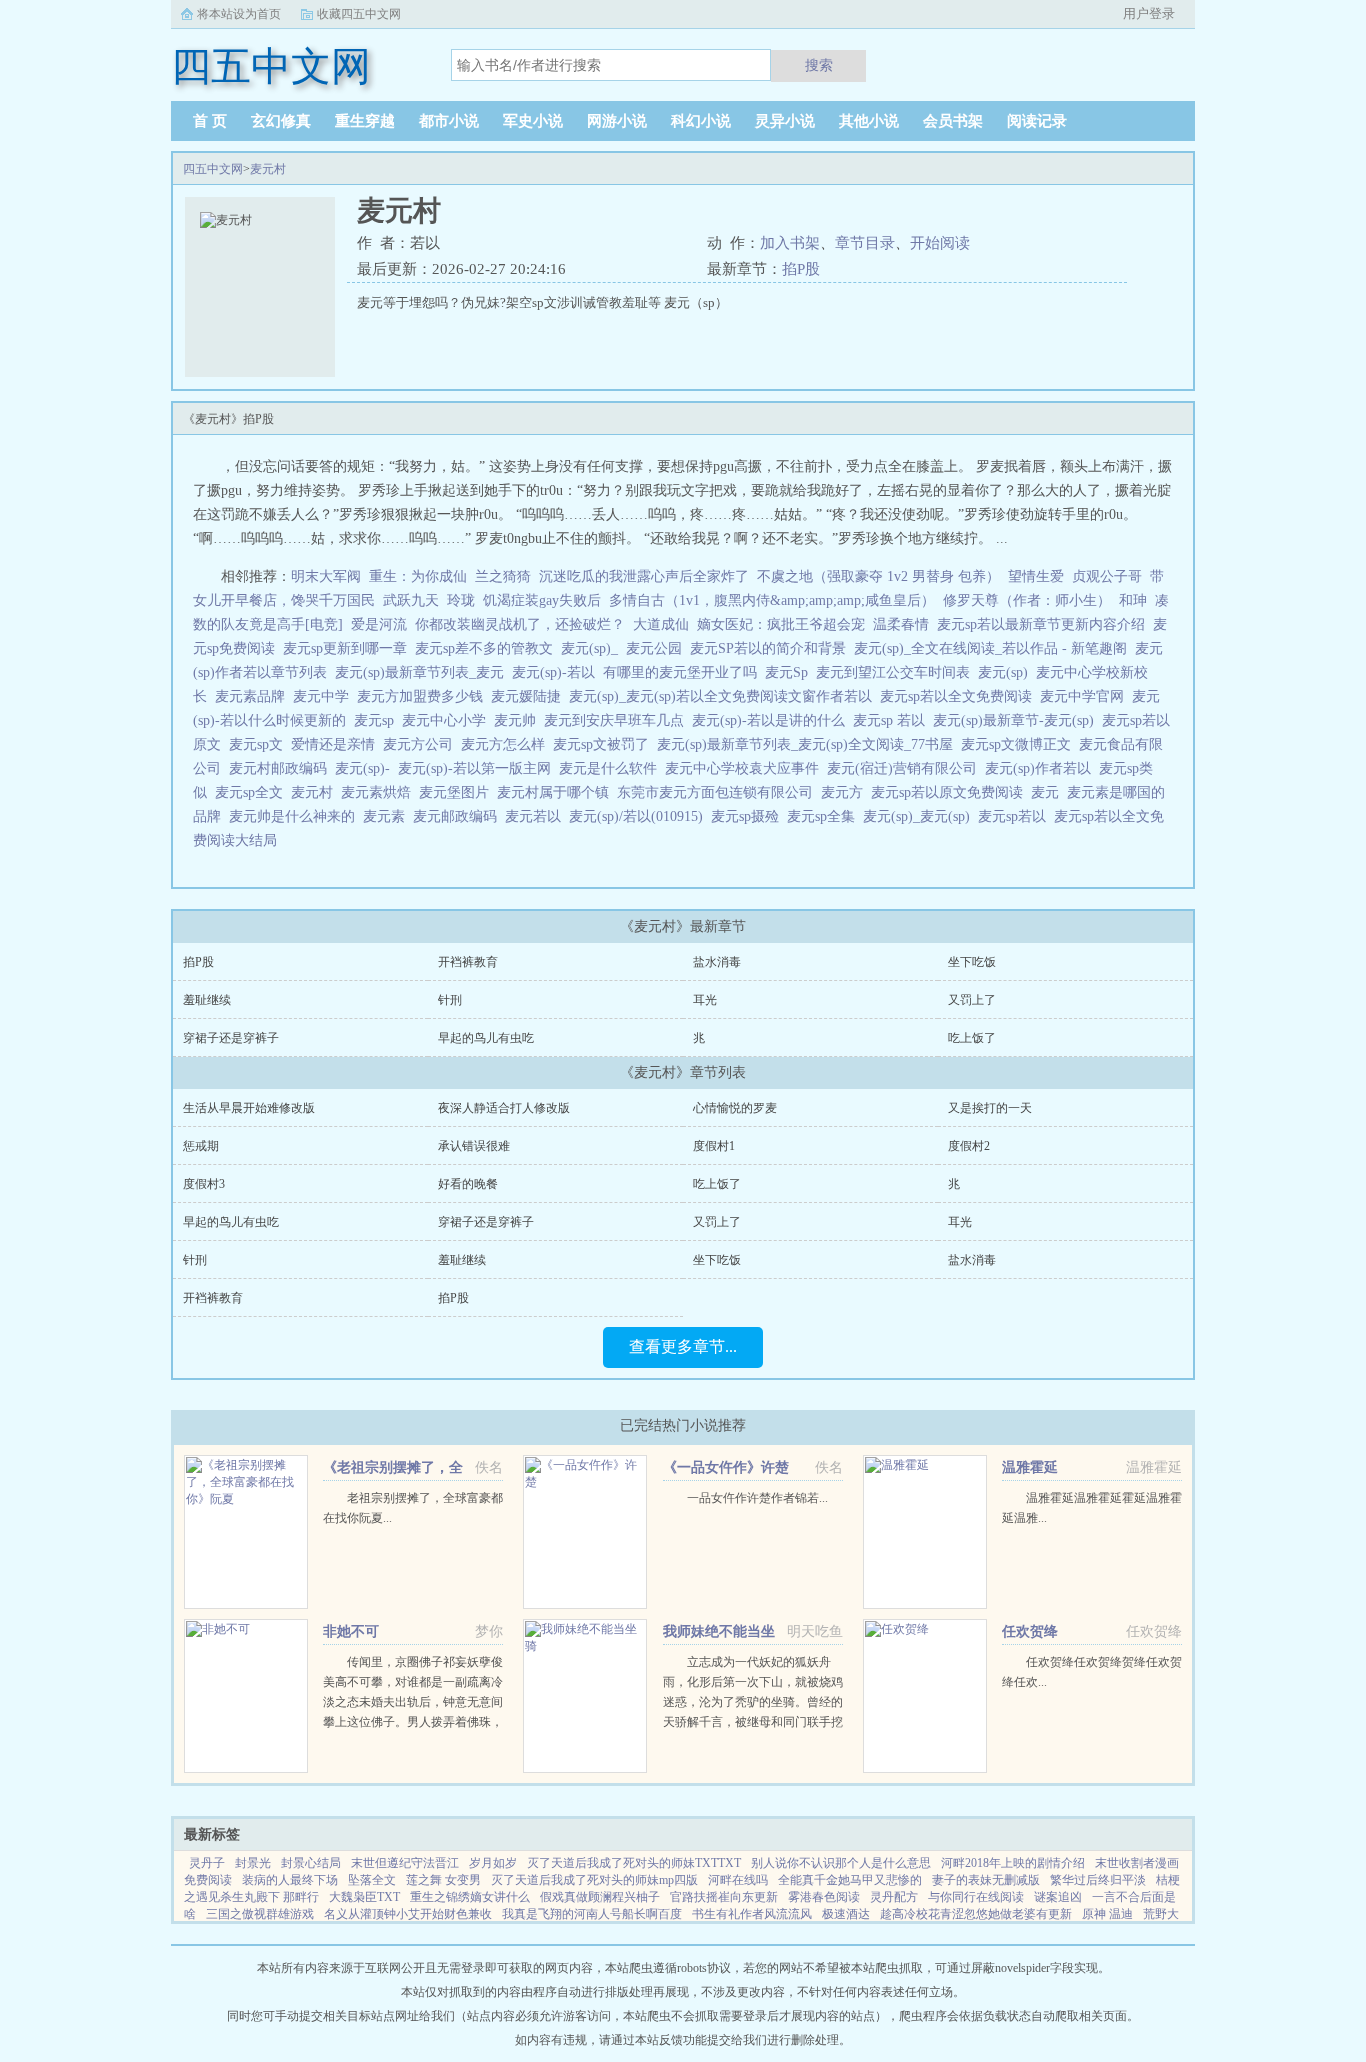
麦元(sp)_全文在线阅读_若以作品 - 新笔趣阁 (994, 648)
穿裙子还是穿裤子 (231, 1038)
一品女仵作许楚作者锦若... (757, 1498)
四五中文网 (213, 169)
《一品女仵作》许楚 (726, 1467)
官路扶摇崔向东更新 (724, 1897)
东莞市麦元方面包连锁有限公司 (719, 792)
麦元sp (378, 720)
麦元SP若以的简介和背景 (772, 648)
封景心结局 (311, 1863)
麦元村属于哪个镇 (557, 792)
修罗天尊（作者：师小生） (1027, 600)
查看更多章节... (683, 1346)
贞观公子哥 (1107, 576)
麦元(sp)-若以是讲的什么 (772, 720)
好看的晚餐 (468, 1184)
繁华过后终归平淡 (1098, 1880)
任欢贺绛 (1030, 1631)
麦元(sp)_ (593, 648)
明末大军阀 (326, 576)
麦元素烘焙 (380, 792)
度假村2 (969, 1146)
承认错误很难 (474, 1146)
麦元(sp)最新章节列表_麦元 (423, 672)
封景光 (253, 1863)
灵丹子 (207, 1863)
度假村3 (204, 1184)
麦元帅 (519, 720)
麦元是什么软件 (612, 768)
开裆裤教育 (468, 962)
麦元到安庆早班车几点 (618, 720)
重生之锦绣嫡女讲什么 (470, 1897)
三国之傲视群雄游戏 (260, 1914)
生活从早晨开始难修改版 (249, 1108)
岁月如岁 (493, 1863)
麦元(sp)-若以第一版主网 (478, 768)
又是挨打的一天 (990, 1108)
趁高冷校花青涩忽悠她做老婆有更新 (976, 1914)
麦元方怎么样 (507, 744)
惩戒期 (201, 1146)
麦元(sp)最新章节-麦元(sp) (1017, 720)
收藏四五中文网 (359, 14)
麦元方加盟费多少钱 (424, 696)
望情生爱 (1036, 576)
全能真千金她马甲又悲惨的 (850, 1880)
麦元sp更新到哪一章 (349, 648)
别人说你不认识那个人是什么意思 (841, 1863)
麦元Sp (790, 672)
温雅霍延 (1030, 1467)
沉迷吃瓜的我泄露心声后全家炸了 (644, 576)
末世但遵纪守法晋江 (405, 1863)
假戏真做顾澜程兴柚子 (600, 1897)
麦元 (1049, 792)
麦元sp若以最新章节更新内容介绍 (1045, 624)
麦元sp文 (260, 744)
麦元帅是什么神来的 (296, 816)
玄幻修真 (281, 121)
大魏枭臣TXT (364, 1897)
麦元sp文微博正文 (1020, 744)
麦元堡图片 (458, 792)
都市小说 (449, 121)
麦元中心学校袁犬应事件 (746, 768)
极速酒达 (846, 1914)
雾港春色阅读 (824, 1897)
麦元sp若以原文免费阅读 (951, 792)
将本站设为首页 (239, 14)
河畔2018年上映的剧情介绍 (1013, 1863)
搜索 (819, 65)
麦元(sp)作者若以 (1042, 768)
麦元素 (388, 816)
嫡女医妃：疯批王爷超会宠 (781, 624)
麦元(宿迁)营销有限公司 (906, 768)
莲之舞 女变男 (443, 1880)
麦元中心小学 (448, 720)
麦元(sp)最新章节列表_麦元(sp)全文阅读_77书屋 (809, 744)
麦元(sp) (1007, 672)
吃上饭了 (972, 1038)
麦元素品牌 (254, 696)
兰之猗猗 (503, 576)
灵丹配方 (894, 1897)
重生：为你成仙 (418, 576)
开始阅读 (940, 243)
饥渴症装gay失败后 (542, 600)
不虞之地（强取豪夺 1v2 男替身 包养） (878, 576)
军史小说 (533, 121)
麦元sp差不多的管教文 (488, 648)
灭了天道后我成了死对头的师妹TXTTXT (634, 1863)
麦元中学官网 (1086, 696)
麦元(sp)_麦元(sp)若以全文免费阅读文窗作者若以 (724, 696)
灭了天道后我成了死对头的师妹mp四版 (594, 1880)
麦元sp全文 (253, 792)
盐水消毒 (717, 962)
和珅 (1133, 600)
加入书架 (790, 243)
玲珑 (461, 600)
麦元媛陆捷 (530, 696)
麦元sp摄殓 (749, 816)
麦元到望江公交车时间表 (897, 672)
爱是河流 (379, 624)
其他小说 (869, 121)
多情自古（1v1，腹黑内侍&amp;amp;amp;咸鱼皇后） (772, 600)
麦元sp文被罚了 (605, 744)
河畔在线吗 (738, 1880)
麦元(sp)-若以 (557, 672)
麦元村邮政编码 (282, 768)
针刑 (450, 1000)
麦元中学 (325, 696)
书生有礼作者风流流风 (752, 1914)
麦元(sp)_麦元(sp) (920, 816)
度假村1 (714, 1146)
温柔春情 (901, 624)
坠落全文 (372, 1880)
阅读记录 (1037, 121)
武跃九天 (411, 600)
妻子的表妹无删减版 (986, 1880)
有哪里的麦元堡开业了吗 (684, 672)
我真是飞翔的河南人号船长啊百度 (592, 1914)
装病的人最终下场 (290, 1880)
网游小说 (617, 121)
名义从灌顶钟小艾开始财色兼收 (408, 1914)
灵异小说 (785, 121)
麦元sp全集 (825, 816)
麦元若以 (537, 816)
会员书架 (953, 121)
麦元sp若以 (1016, 816)
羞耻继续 (207, 1000)
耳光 (705, 1000)
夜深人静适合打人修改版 (504, 1108)
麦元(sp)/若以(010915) (640, 816)
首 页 (210, 121)
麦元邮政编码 (459, 816)
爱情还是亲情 (337, 744)
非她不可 (351, 1631)
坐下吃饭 (972, 962)
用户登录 (1149, 13)
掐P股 (801, 269)
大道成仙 (661, 624)
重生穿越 (365, 121)
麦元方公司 (422, 744)
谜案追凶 (1058, 1897)
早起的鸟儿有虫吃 (486, 1038)
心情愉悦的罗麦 (735, 1108)
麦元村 (268, 169)
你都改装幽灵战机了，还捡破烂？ (520, 624)
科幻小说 (701, 121)
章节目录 (865, 243)
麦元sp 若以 (893, 720)
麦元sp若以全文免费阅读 (960, 696)
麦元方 (846, 792)
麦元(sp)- (366, 768)
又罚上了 (972, 1000)
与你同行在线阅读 (976, 1897)
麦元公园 (658, 648)
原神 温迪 (1107, 1914)
